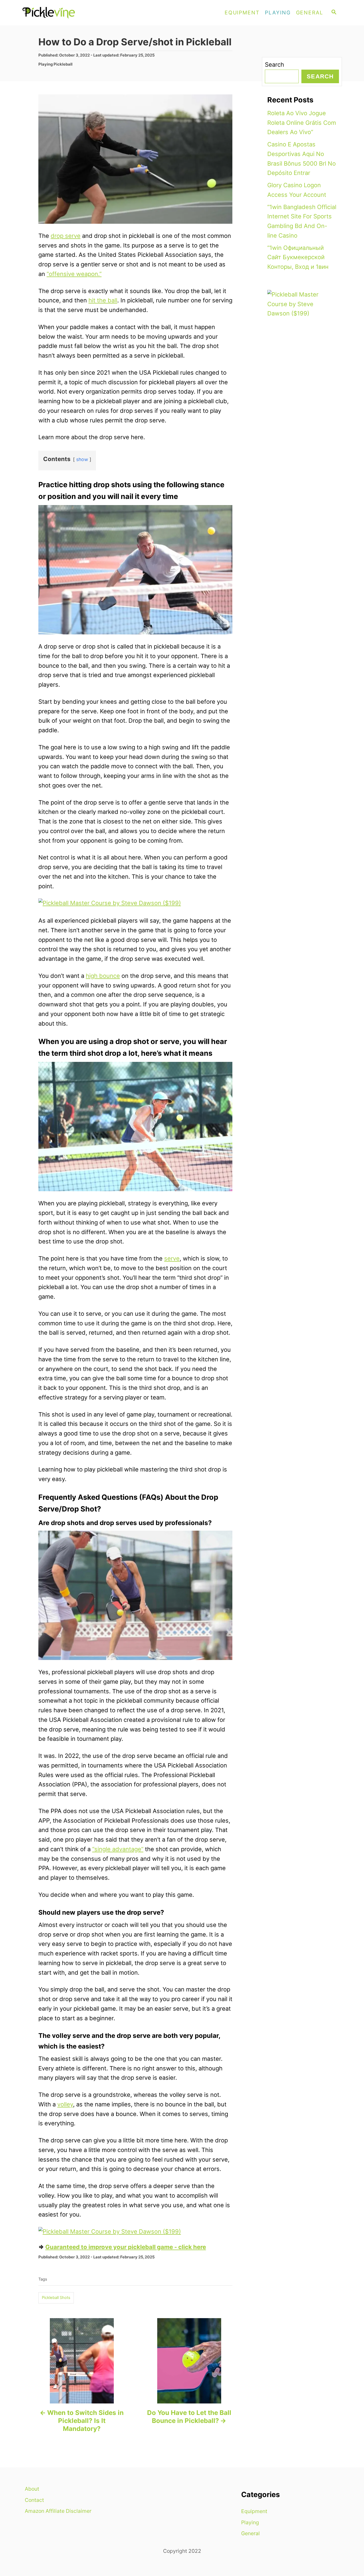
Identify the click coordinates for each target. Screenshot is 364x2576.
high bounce (103, 976)
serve (172, 1258)
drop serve (66, 236)
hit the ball (103, 300)
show (82, 459)
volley (65, 2104)
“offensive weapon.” (74, 274)
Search (274, 65)
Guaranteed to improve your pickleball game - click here (126, 2247)
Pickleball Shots (56, 2298)
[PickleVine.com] (70, 13)
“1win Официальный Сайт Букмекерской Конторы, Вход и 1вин (298, 257)
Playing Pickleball (55, 64)
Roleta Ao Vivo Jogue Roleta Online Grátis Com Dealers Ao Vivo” (302, 123)
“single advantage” (118, 1849)
